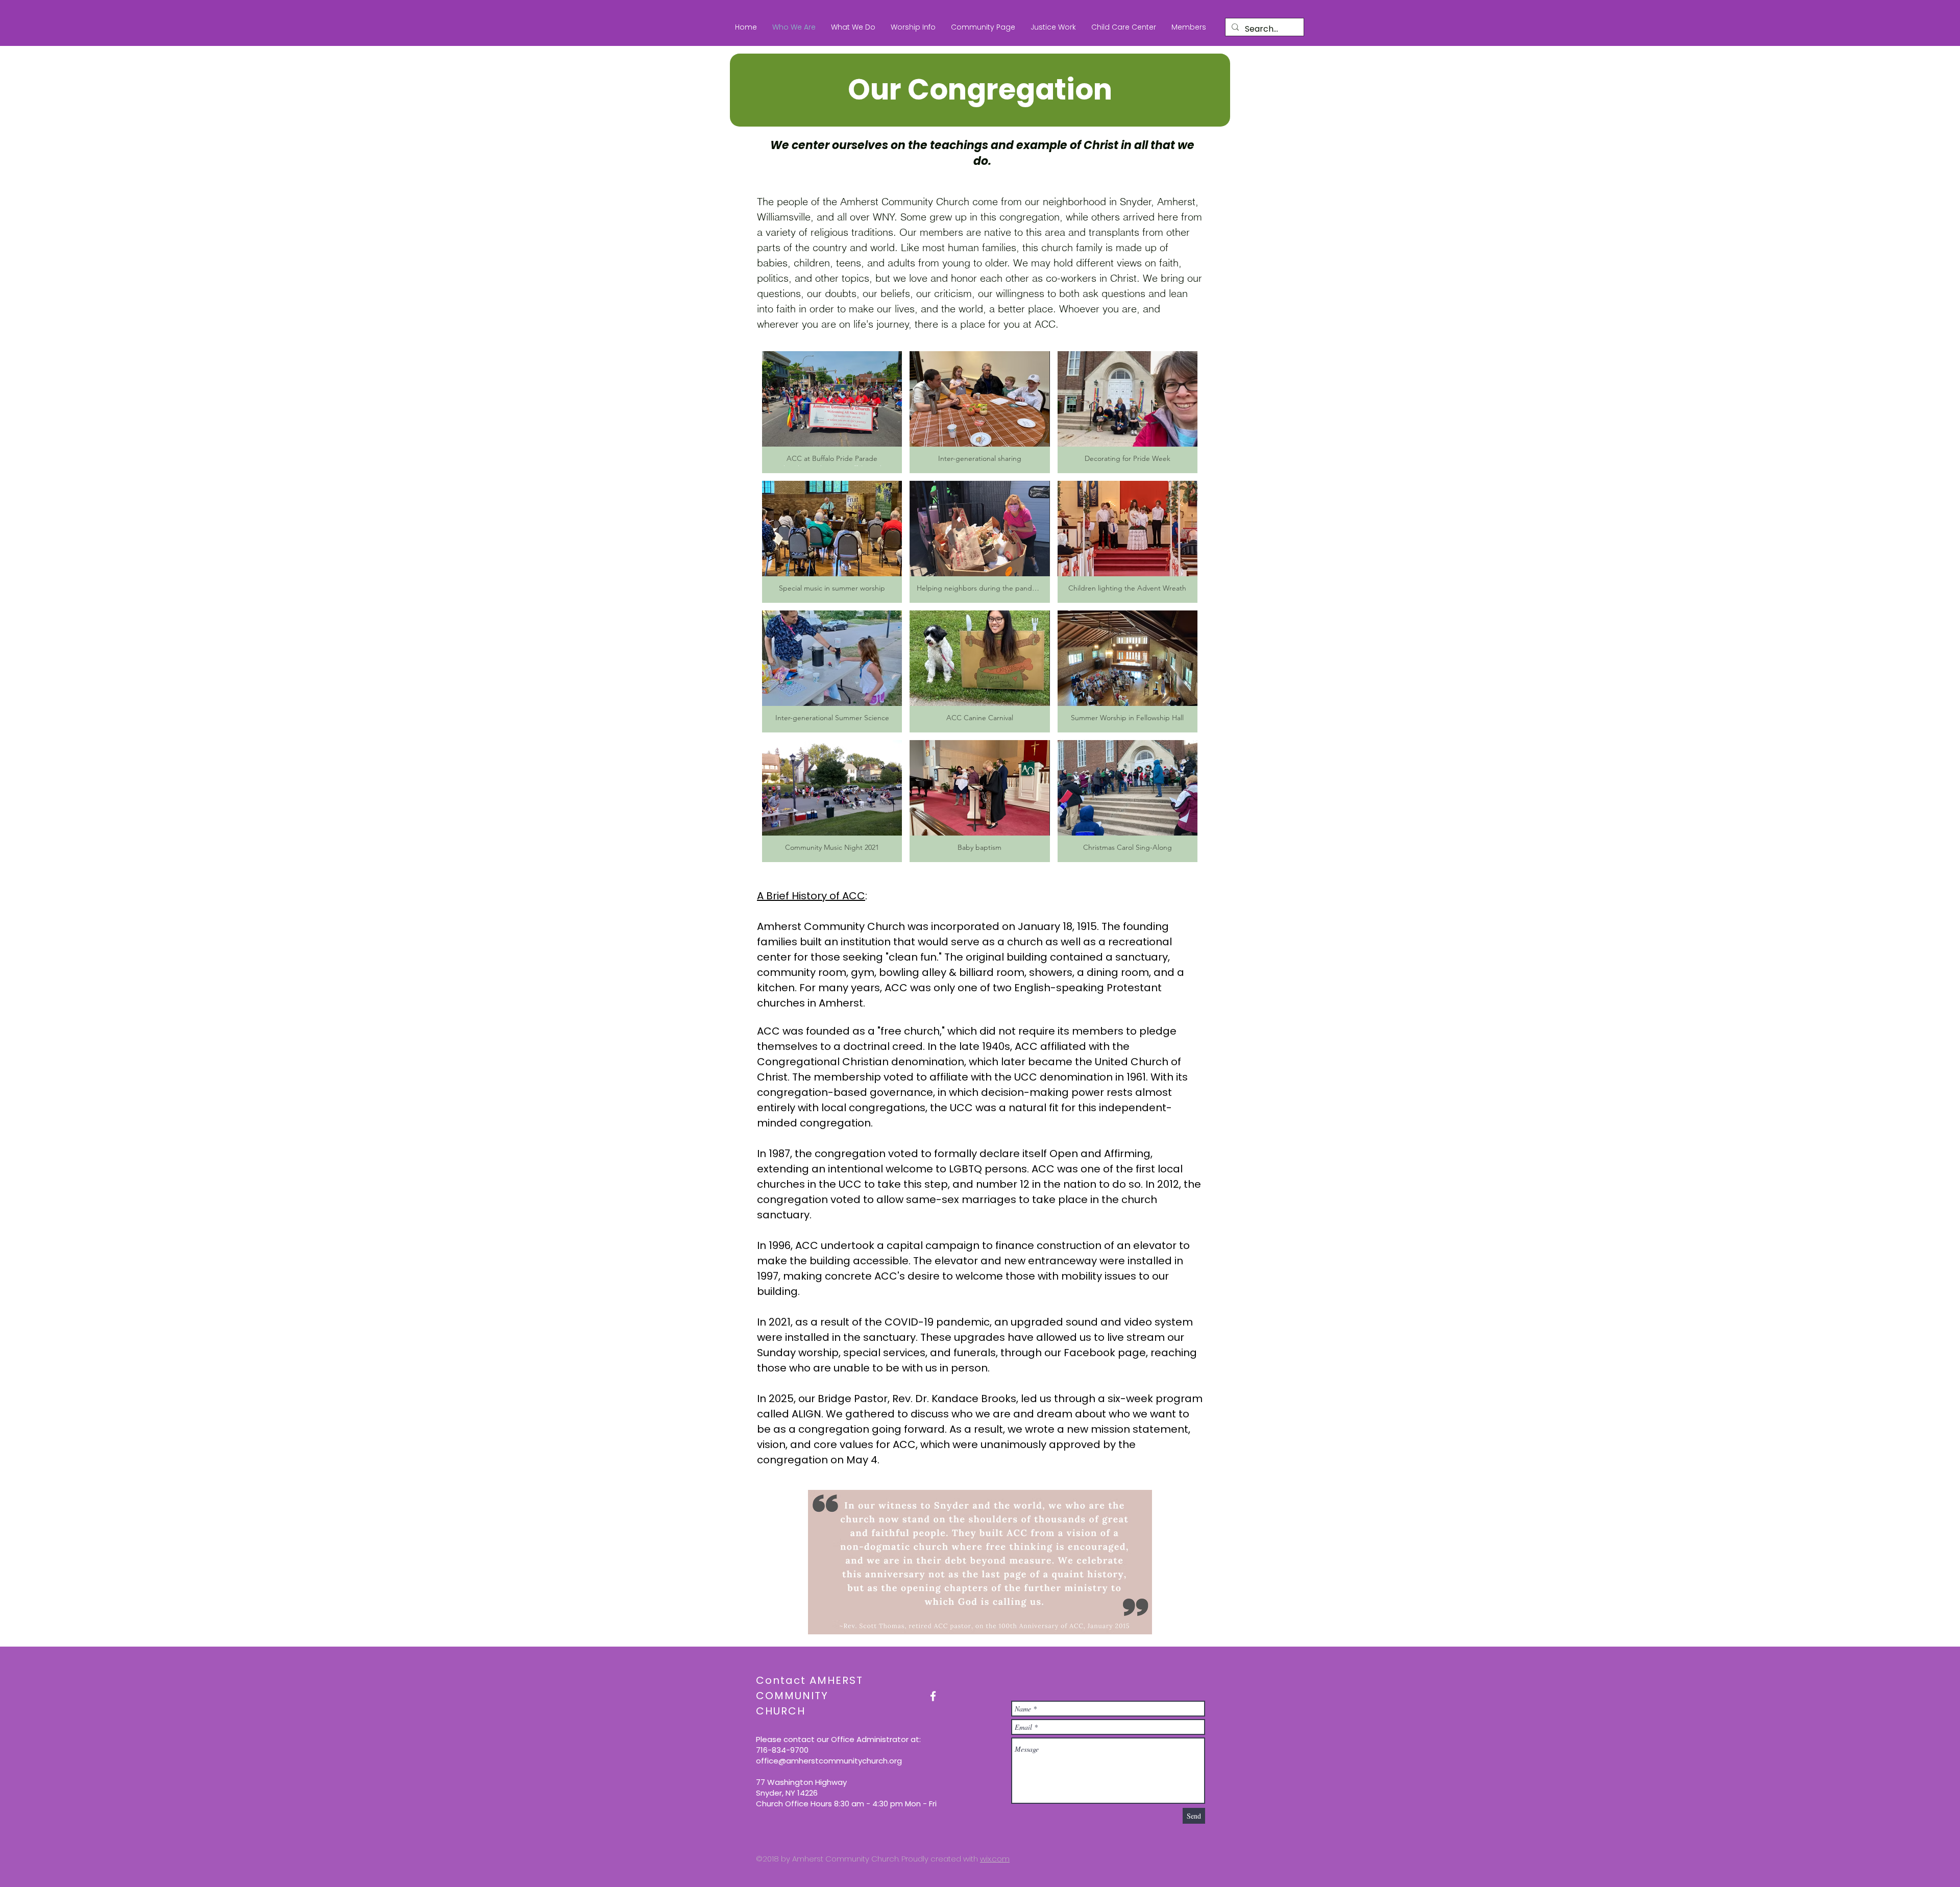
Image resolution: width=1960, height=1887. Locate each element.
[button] (853, 27)
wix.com (995, 1859)
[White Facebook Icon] (933, 1696)
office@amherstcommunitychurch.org (829, 1761)
